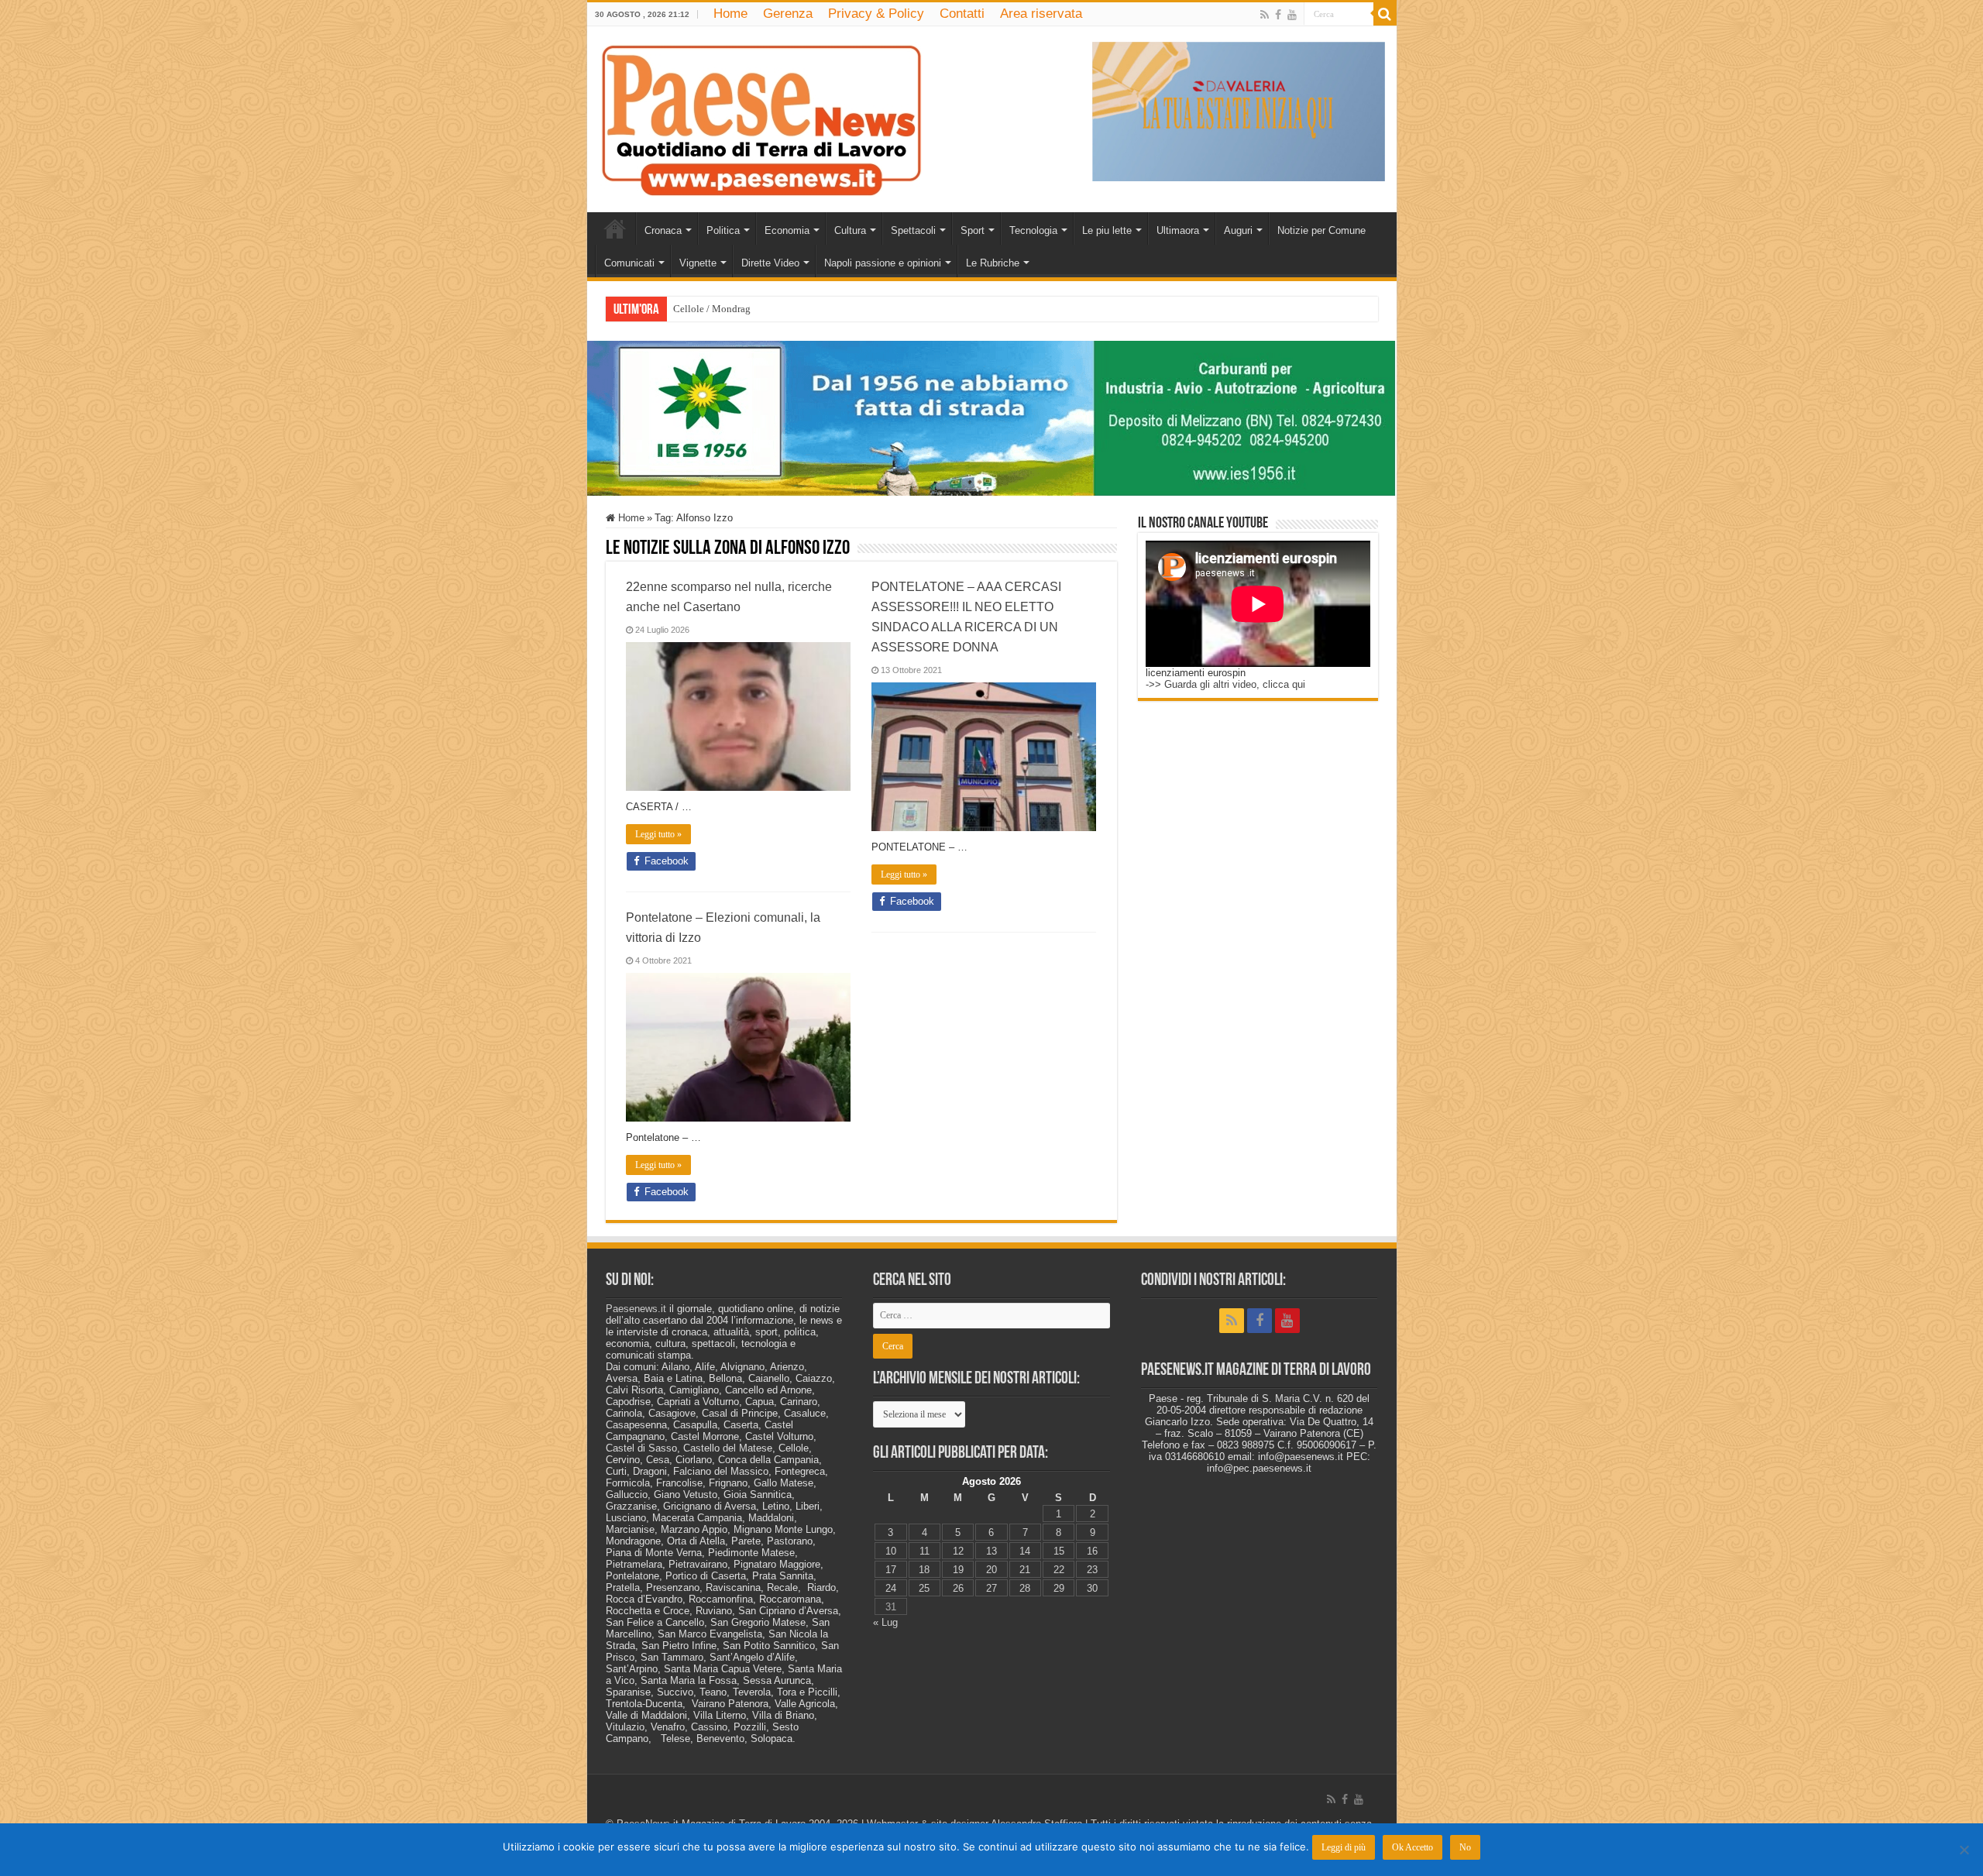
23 (1092, 1570)
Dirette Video (770, 263)
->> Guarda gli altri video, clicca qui (1225, 684)
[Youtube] (1292, 15)
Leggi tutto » (658, 834)
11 (924, 1551)
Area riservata (1041, 14)
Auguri (1238, 230)
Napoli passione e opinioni (883, 263)
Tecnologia (1033, 230)
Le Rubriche (993, 263)
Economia (787, 230)
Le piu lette (1107, 230)
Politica (723, 230)
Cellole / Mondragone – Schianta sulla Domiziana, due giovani (806, 309)
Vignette (698, 263)
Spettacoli (913, 230)
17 (891, 1570)
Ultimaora (1178, 230)
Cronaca (663, 230)
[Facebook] (1278, 15)
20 (991, 1570)
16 (1092, 1551)
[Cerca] (1385, 14)
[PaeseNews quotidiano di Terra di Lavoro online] (761, 116)
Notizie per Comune (1321, 230)
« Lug (885, 1622)
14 (1025, 1551)
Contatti (962, 14)
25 (924, 1588)
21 (1025, 1570)
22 (1059, 1570)
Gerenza (788, 14)
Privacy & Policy (876, 14)
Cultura (850, 230)
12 (958, 1551)
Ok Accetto (1413, 1847)
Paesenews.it (636, 1309)
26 (958, 1588)
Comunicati (629, 263)
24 (891, 1588)
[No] (1964, 1850)
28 (1025, 1588)
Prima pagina (615, 228)
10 (891, 1551)
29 (1059, 1588)
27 (991, 1588)
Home (730, 14)
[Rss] (1265, 15)
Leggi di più (1344, 1847)
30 (1092, 1588)
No (1465, 1847)
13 (991, 1551)
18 (924, 1570)
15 (1059, 1551)
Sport (973, 230)
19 (958, 1570)
